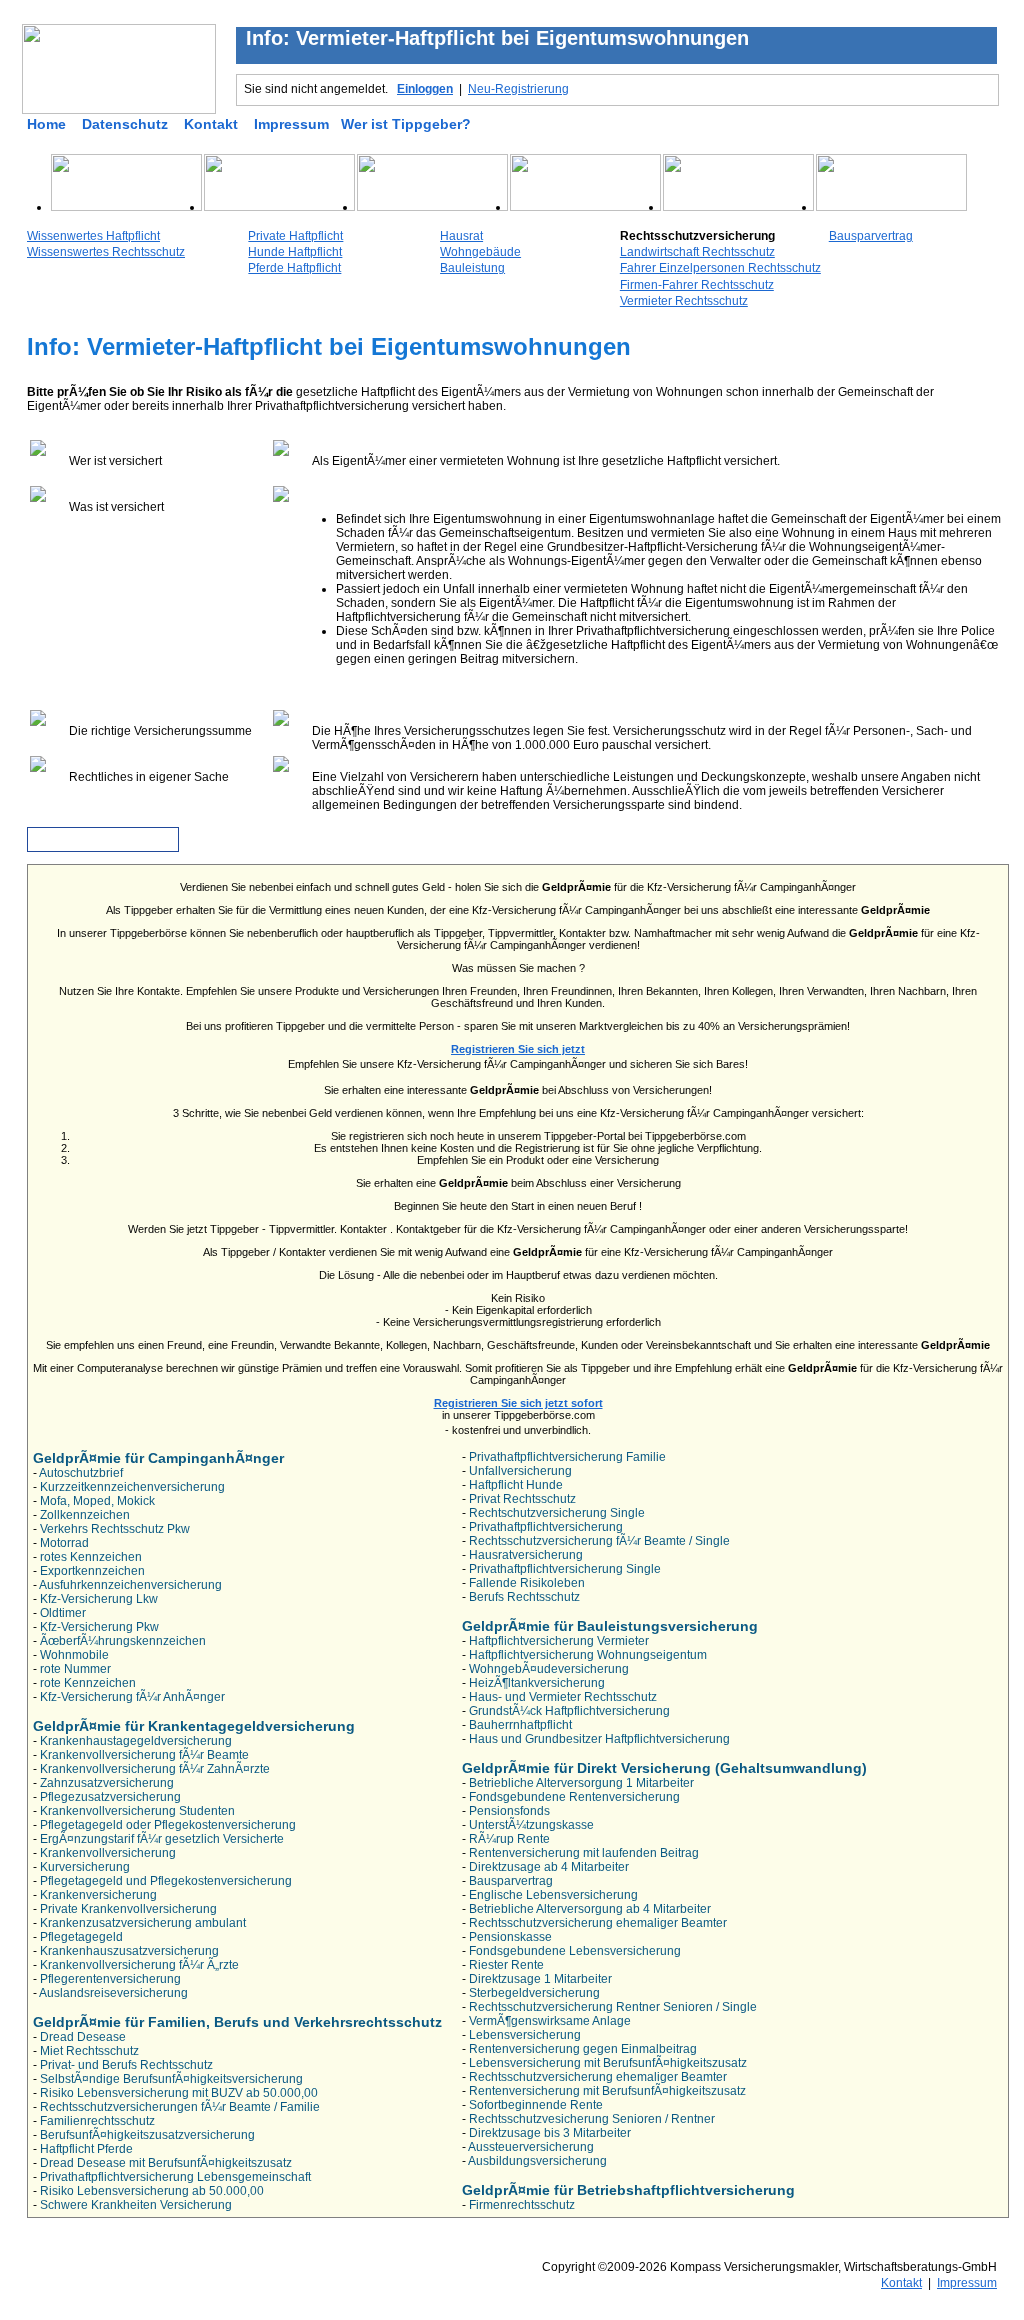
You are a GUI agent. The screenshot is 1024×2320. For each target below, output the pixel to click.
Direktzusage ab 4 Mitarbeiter (549, 1867)
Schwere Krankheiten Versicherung (136, 2205)
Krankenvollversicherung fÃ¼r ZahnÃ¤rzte (155, 1769)
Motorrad (64, 1543)
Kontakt (211, 124)
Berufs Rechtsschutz (524, 1597)
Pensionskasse (510, 1937)
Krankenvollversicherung (108, 1853)
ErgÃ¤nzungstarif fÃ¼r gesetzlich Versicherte (162, 1839)
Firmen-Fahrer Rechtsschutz (697, 285)
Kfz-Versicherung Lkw (99, 1599)
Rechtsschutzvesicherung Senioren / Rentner (592, 2119)
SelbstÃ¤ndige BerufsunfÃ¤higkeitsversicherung (171, 2079)
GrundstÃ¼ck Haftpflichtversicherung (569, 1711)
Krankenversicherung (98, 1895)
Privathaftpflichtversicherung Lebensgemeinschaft (175, 2177)
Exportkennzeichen (92, 1571)
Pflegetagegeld (81, 1937)
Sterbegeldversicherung (534, 1993)
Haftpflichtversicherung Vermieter (559, 1641)
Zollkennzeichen (85, 1515)
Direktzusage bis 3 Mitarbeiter (550, 2133)
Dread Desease (83, 2037)
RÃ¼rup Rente (509, 1839)
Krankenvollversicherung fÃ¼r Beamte (144, 1755)
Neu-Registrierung (518, 89)
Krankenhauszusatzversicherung (129, 1951)
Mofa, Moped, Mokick (97, 1501)
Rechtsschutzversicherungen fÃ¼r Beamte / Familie (180, 2107)
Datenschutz (125, 124)
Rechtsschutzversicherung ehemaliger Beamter (598, 1923)
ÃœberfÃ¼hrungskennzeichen (123, 1641)
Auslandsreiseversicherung (113, 1993)
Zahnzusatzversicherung (107, 1783)
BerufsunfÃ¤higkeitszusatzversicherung (147, 2135)
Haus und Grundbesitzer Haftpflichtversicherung (599, 1739)
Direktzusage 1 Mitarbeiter (540, 1979)
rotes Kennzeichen (91, 1557)
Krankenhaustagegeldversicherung (136, 1741)
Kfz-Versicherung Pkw (99, 1627)
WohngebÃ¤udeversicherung (549, 1669)
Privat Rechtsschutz (522, 1499)
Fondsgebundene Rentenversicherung (574, 1797)
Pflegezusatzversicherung (110, 1797)
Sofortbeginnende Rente (536, 2105)
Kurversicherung (85, 1867)
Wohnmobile (74, 1655)
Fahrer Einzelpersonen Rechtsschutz (720, 268)
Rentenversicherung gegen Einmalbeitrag (583, 2049)
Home (46, 124)
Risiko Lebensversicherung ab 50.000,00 (152, 2191)
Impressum (291, 124)
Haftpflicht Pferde (86, 2149)
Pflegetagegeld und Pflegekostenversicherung (166, 1881)
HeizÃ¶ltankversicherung (537, 1683)
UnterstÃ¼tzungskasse (531, 1825)
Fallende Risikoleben (527, 1583)
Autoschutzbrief (81, 1473)
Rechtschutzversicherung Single (557, 1513)
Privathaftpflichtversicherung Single (565, 1569)
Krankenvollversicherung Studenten (137, 1811)
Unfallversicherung (520, 1471)
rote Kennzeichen (88, 1683)
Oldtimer (63, 1613)
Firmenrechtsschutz (522, 2205)
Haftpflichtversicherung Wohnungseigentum (588, 1655)
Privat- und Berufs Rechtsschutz (126, 2065)
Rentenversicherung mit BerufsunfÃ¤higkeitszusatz (607, 2091)
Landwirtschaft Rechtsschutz (697, 252)
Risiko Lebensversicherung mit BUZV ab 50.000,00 (179, 2093)
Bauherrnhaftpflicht (520, 1725)
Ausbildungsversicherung (537, 2161)
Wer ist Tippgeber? (406, 124)
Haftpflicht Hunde (516, 1485)
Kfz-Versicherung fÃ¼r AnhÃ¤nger (132, 1697)
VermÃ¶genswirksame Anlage (550, 2021)
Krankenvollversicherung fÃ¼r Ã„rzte (139, 1965)
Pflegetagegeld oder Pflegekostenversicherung (168, 1825)
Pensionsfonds (509, 1811)
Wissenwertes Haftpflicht (93, 236)
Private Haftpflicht (295, 236)
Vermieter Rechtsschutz (684, 301)
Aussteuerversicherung (531, 2147)
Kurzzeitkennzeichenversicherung (132, 1487)
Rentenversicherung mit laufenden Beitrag (584, 1853)
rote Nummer (75, 1669)
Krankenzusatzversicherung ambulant (143, 1923)
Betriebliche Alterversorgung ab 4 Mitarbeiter (590, 1909)
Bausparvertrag (871, 236)
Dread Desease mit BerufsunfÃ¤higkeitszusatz (166, 2163)
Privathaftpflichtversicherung (546, 1527)
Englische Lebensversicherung (553, 1895)
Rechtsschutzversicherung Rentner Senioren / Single (613, 2007)
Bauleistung (472, 268)
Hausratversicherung (526, 1555)
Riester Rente (506, 1965)
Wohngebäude (480, 252)
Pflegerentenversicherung (110, 1979)
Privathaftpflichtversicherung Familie (567, 1457)
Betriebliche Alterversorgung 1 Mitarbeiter (581, 1783)
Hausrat (461, 236)
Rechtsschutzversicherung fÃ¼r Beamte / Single (599, 1541)
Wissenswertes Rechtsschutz (106, 252)
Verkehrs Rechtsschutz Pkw (115, 1529)
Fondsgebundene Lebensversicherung (575, 1951)
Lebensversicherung (525, 2035)
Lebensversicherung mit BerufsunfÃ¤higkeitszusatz (608, 2063)
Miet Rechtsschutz (89, 2051)
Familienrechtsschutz (97, 2121)
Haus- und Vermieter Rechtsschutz (563, 1697)
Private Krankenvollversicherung (128, 1909)
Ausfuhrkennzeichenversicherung (130, 1585)
